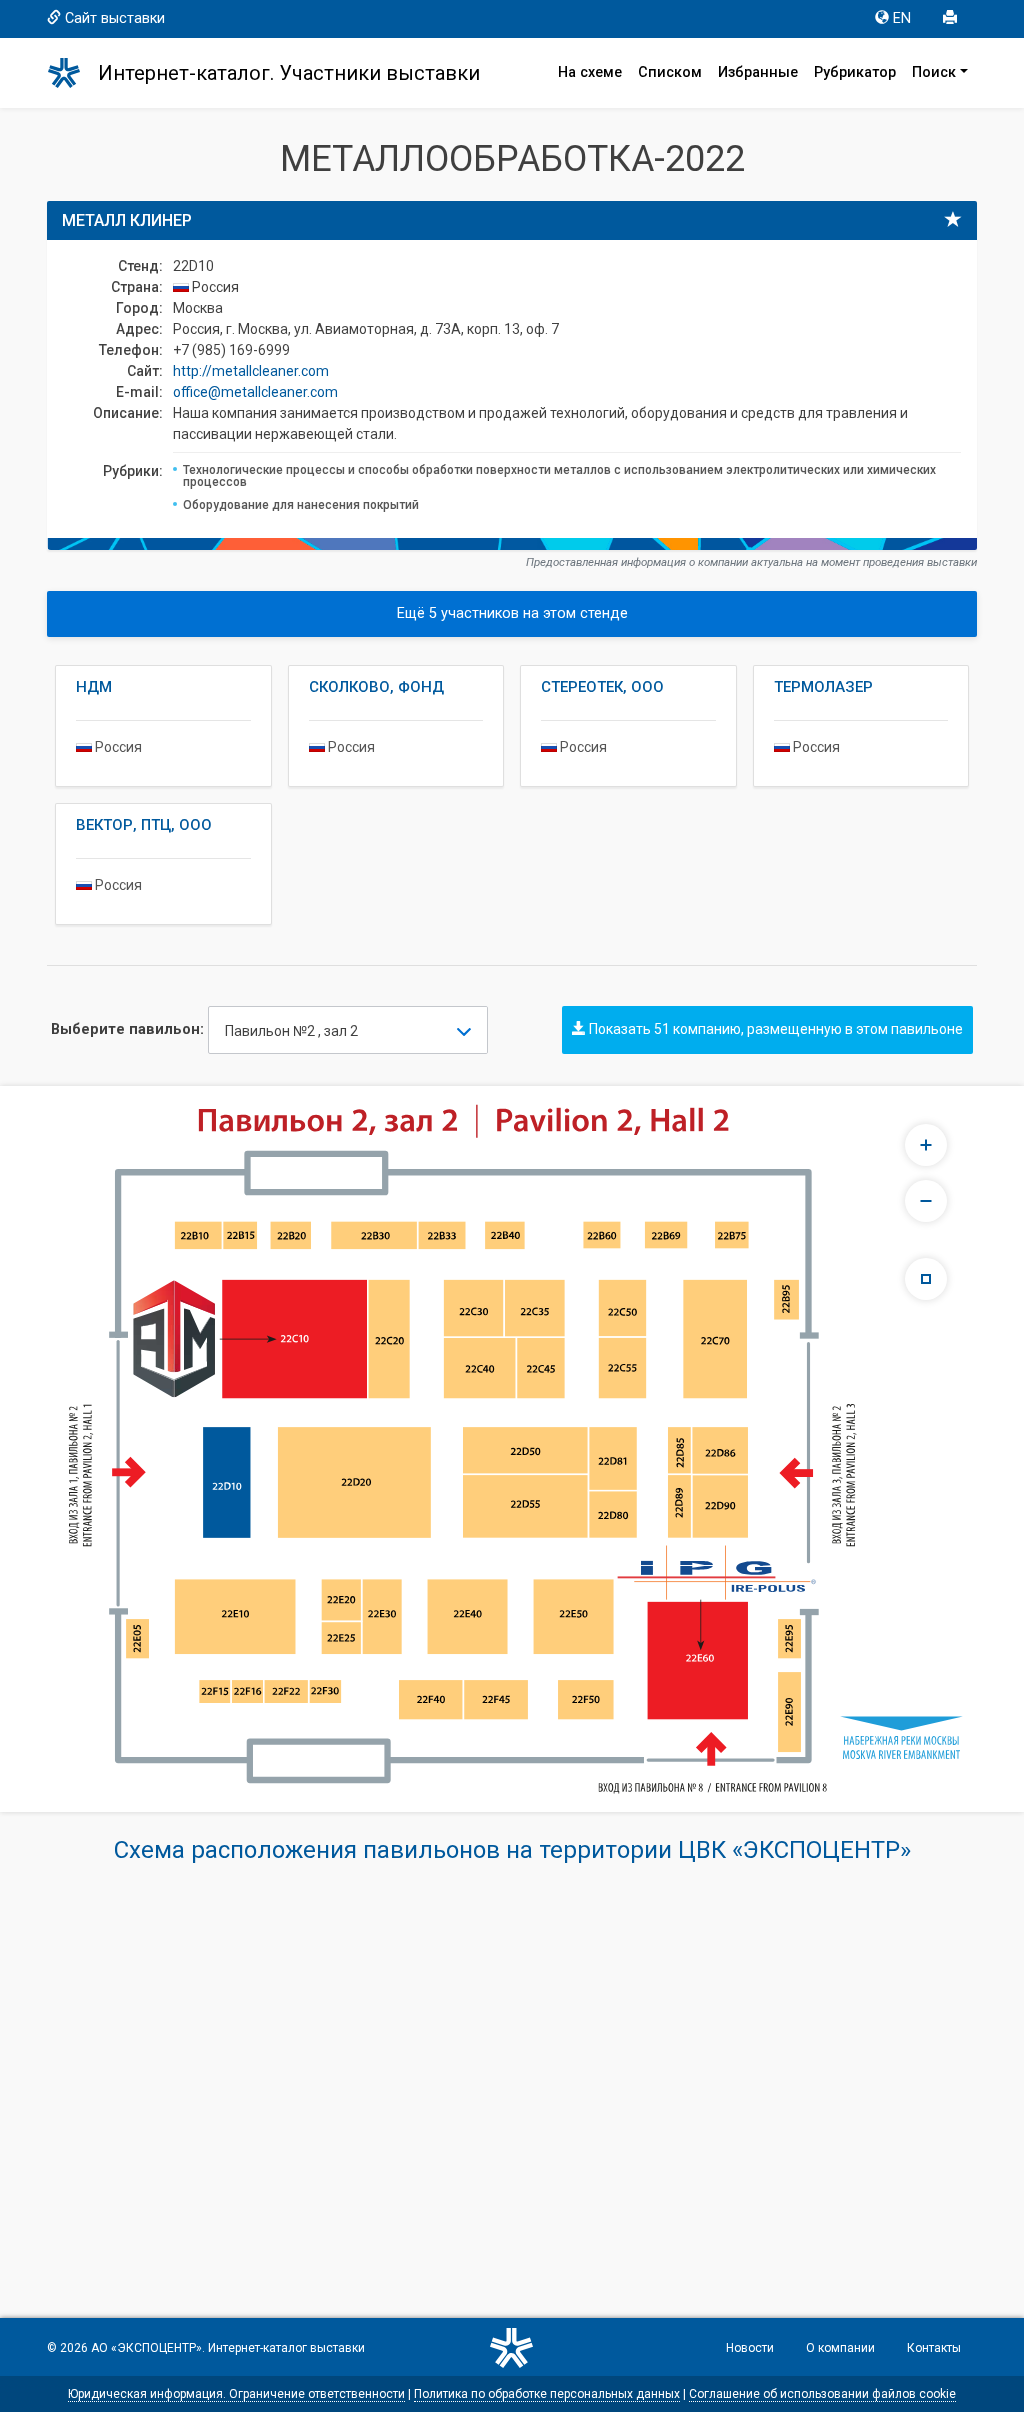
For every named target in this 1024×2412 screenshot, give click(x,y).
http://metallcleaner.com (251, 371)
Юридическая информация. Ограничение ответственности (236, 2394)
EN (902, 18)
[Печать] (952, 19)
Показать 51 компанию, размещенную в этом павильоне (774, 1029)
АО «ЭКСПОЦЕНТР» (146, 2348)
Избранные (758, 72)
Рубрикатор (855, 72)
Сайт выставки (115, 18)
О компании (840, 2348)
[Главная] (73, 73)
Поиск (934, 72)
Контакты (934, 2348)
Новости (750, 2348)
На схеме (590, 72)
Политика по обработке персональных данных (547, 2394)
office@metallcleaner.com (255, 392)
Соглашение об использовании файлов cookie (822, 2394)
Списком (670, 72)
